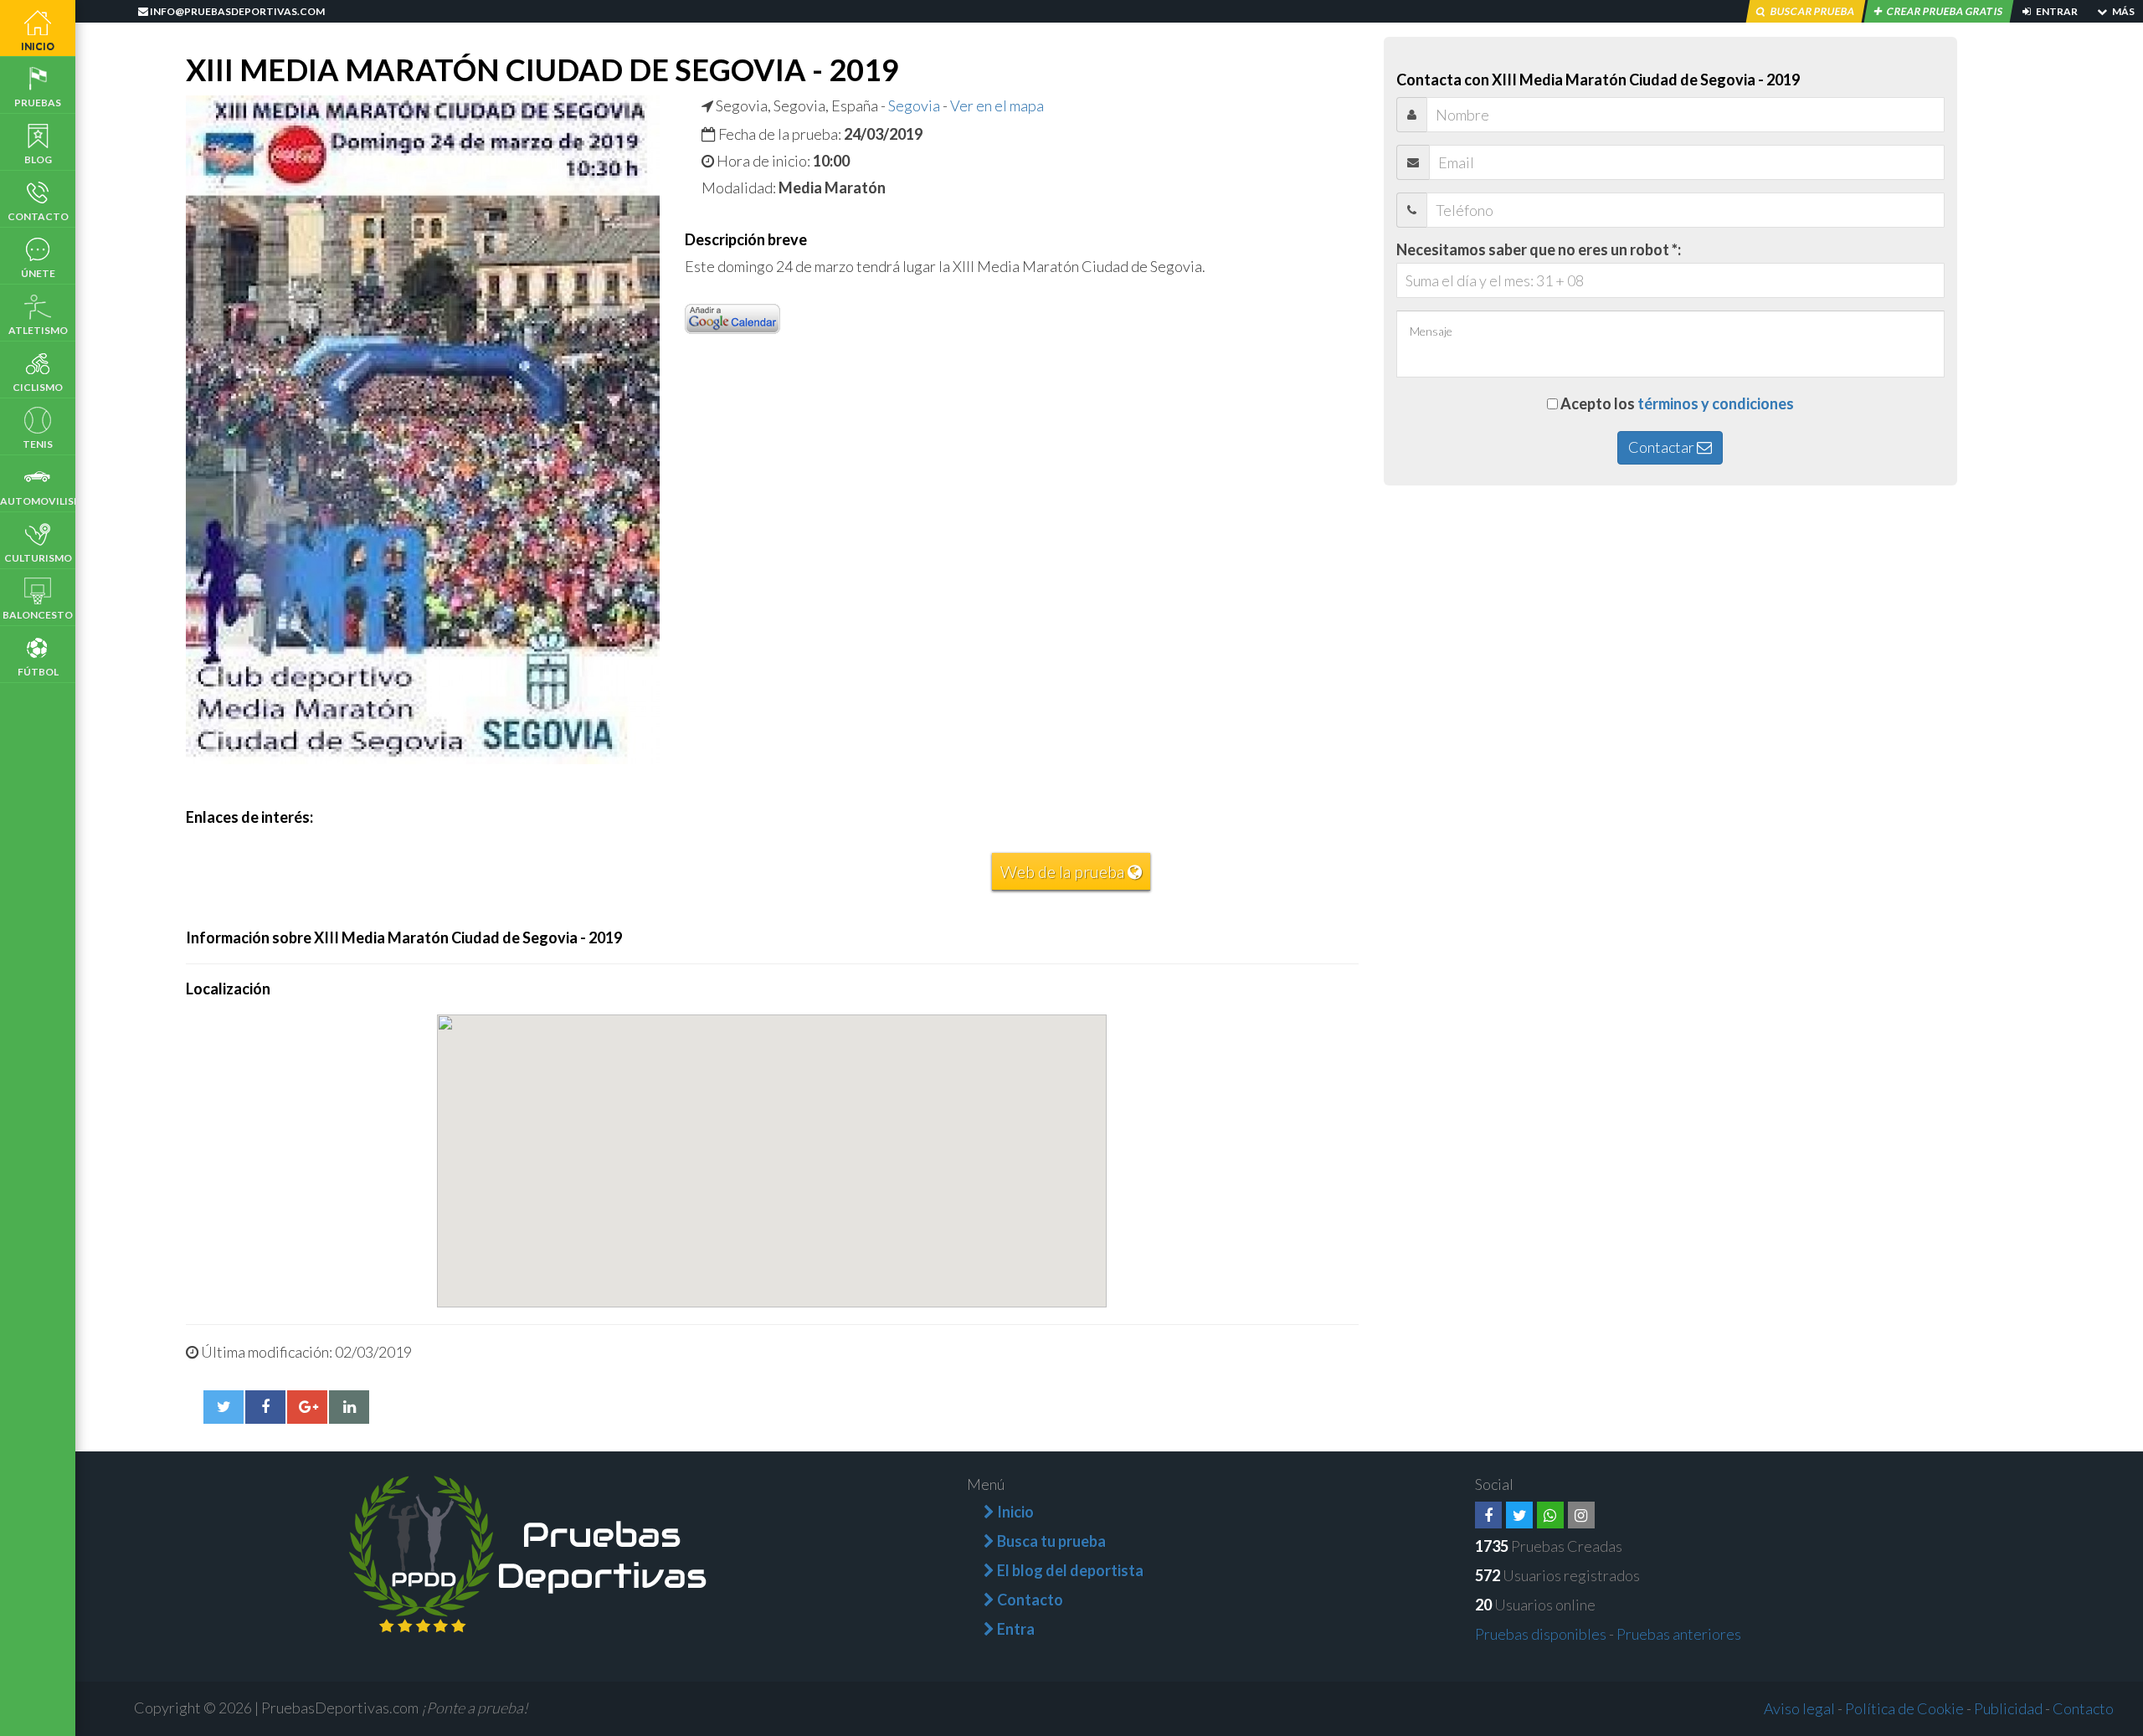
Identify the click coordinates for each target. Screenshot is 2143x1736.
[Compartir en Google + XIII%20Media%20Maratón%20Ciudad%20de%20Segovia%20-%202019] (307, 1407)
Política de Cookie (1904, 1708)
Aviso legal (1799, 1708)
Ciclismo (38, 387)
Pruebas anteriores (1679, 1634)
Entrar (2056, 11)
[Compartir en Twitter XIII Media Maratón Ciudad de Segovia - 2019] (224, 1407)
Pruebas (38, 103)
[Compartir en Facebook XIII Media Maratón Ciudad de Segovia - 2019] (265, 1407)
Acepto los (1677, 403)
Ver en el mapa (997, 105)
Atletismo (38, 330)
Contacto (38, 216)
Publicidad (2008, 1708)
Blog (38, 159)
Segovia (914, 105)
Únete (38, 273)
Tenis (38, 444)
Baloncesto (38, 615)
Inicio (38, 46)
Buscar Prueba (1812, 11)
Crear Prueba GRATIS (1945, 11)
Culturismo (38, 558)
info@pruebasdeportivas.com (236, 11)
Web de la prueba (1064, 871)
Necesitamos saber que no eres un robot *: (1539, 249)
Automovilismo (38, 501)
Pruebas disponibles (1541, 1634)
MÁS (2122, 11)
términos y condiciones (1716, 403)
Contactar (1662, 447)
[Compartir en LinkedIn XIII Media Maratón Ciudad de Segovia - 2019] (349, 1407)
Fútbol (38, 672)
